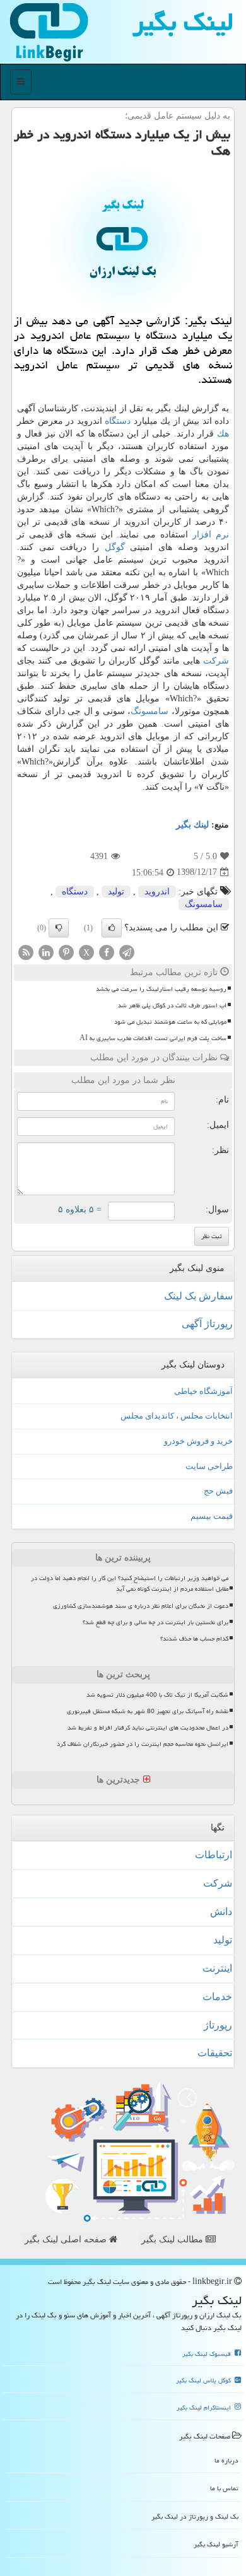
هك (223, 434)
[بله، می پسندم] (112, 928)
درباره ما (226, 2460)
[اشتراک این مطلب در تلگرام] (127, 951)
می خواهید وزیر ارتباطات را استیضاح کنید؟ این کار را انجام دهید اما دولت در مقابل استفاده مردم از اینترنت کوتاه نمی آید (130, 1584)
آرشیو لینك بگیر (216, 2544)
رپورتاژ (218, 2025)
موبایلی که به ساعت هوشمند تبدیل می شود (170, 1022)
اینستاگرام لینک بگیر (205, 2408)
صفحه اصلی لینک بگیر (67, 2239)
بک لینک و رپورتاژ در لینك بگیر (195, 2516)
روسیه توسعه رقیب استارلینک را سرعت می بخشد (161, 989)
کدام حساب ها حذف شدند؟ (194, 1639)
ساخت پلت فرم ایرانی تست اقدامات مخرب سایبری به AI (153, 1038)
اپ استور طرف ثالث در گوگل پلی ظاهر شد (172, 1005)
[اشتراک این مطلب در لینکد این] (46, 951)
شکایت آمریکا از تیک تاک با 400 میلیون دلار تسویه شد (157, 1695)
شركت (216, 661)
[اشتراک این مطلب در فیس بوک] (107, 951)
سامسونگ (149, 711)
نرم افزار (211, 535)
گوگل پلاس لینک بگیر (204, 2380)
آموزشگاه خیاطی (203, 1391)
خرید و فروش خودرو (198, 1441)
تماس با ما (224, 2488)
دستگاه (118, 421)
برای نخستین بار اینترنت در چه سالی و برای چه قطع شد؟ (155, 1622)
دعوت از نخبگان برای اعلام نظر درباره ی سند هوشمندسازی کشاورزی (141, 1606)
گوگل (115, 547)
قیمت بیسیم (212, 1516)
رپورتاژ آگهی (207, 1324)
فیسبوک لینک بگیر (208, 2354)
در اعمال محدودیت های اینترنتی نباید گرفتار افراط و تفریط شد (148, 1728)
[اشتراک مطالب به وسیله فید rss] (26, 951)
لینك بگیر (192, 825)
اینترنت (217, 1968)
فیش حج (218, 1491)
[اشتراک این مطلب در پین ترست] (66, 951)
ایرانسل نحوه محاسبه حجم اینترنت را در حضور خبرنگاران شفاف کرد (143, 1744)
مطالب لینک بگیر (173, 2239)
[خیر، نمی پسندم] (59, 928)
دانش (221, 1912)
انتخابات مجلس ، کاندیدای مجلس (177, 1416)
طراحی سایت (209, 1466)
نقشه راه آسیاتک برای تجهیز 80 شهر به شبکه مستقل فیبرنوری (148, 1711)
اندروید (157, 892)
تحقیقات (215, 2053)
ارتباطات (214, 1855)
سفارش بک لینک (198, 1296)
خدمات (217, 1997)
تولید (116, 892)
